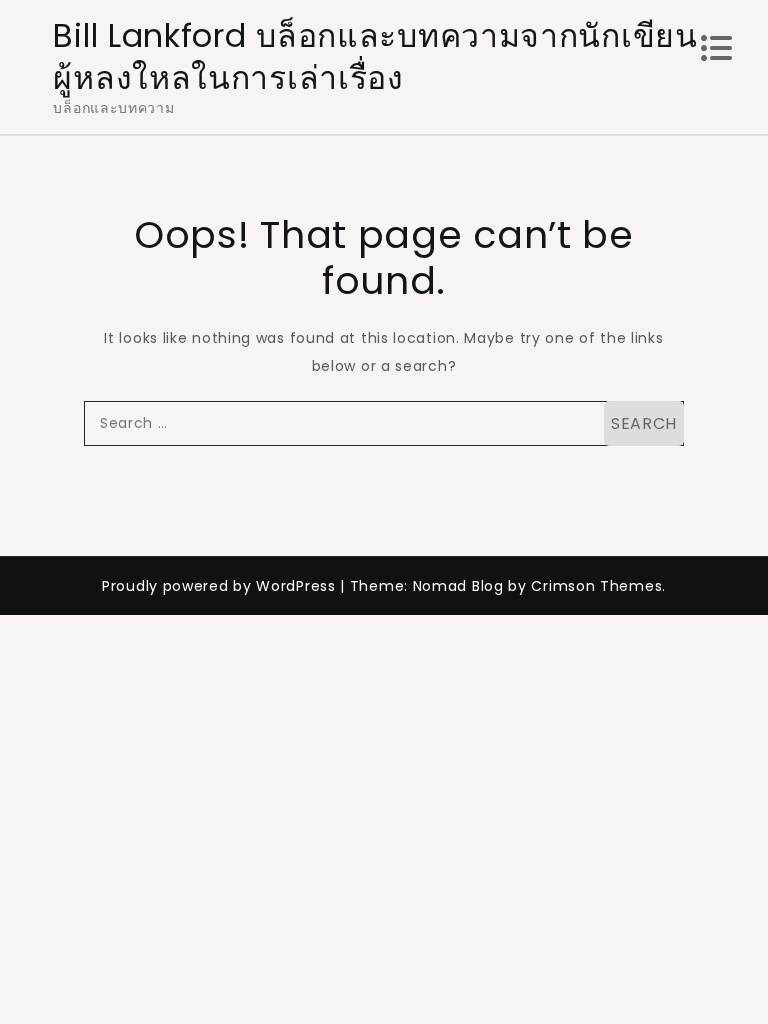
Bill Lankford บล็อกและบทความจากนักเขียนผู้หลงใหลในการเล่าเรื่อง (375, 56)
